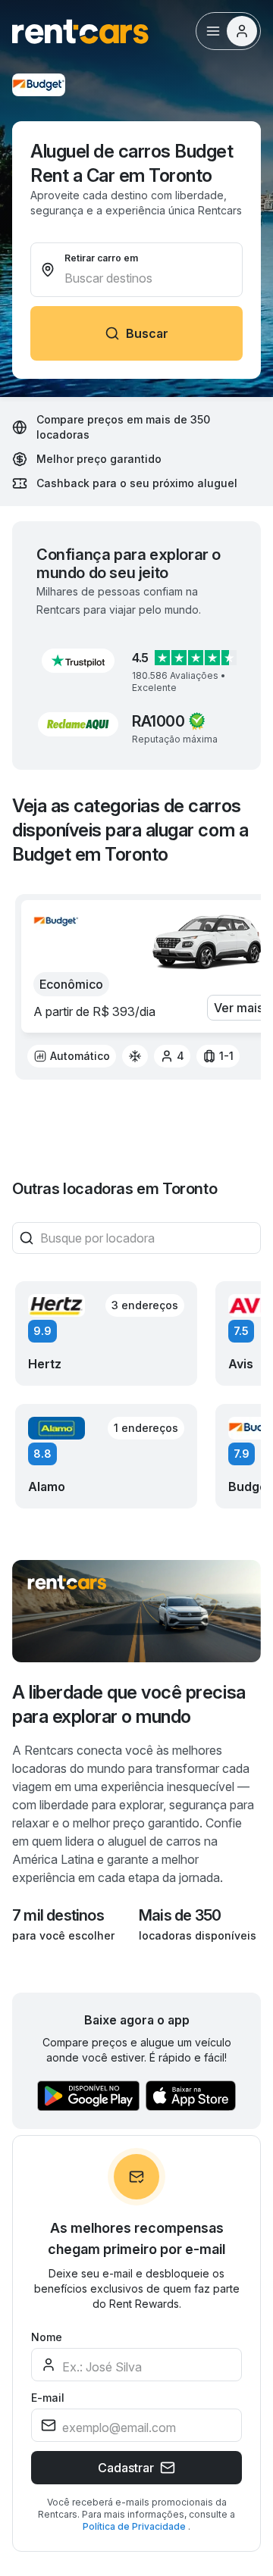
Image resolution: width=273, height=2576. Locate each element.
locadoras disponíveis (198, 1935)
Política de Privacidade (135, 2526)
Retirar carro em (101, 258)
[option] (72, 1056)
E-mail (48, 2398)
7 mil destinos (58, 1915)
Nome (47, 2337)
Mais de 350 (180, 1915)
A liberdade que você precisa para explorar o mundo (129, 1704)
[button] (78, 661)
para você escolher (63, 1935)
